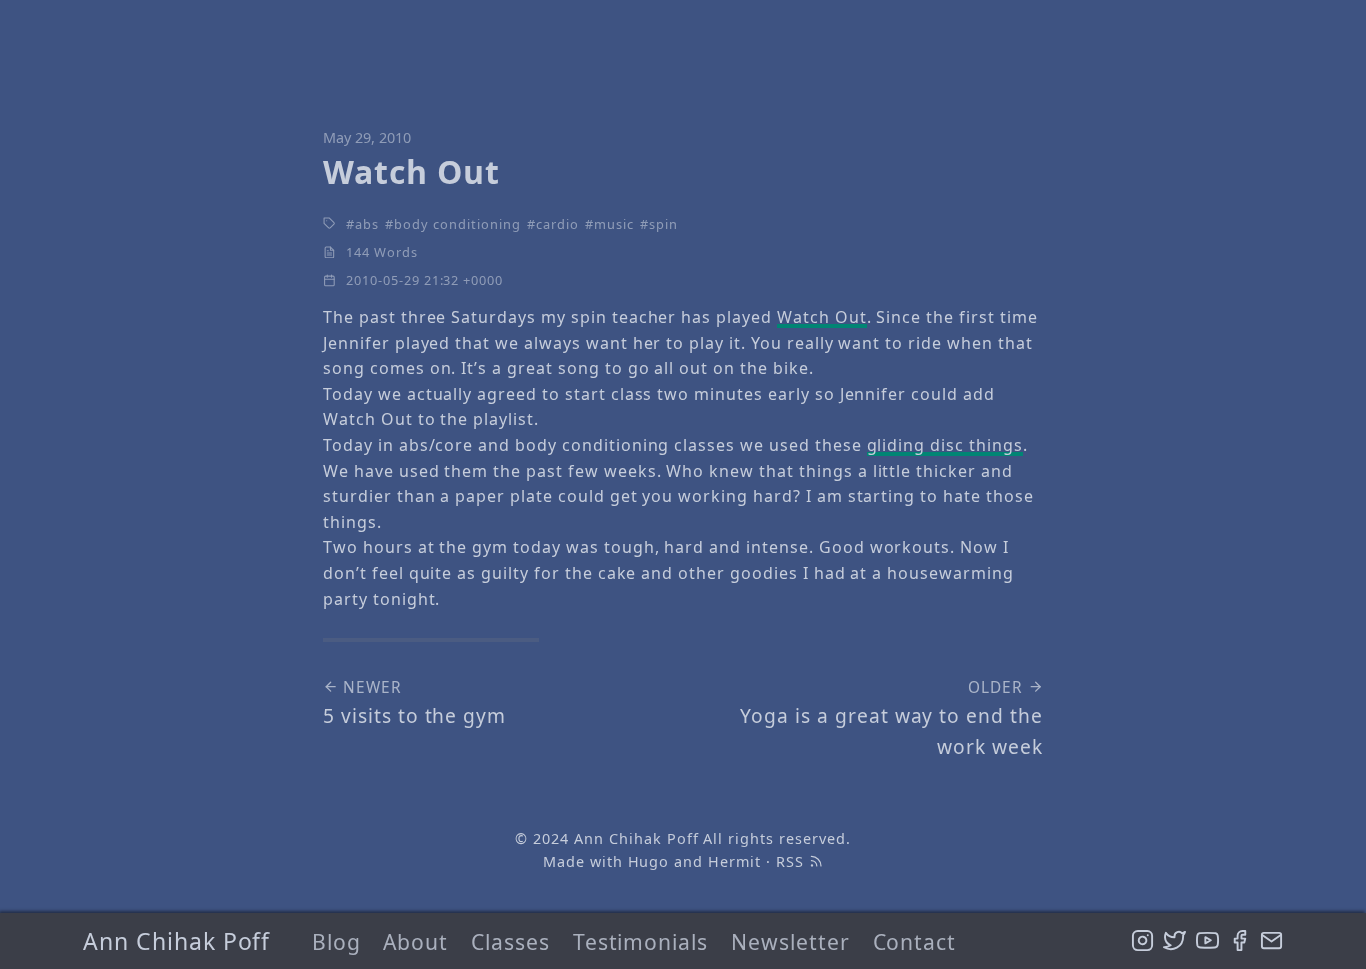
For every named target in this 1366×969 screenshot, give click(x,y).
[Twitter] (1174, 941)
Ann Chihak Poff (176, 941)
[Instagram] (1142, 941)
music (614, 224)
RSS (792, 861)
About (415, 941)
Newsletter (790, 941)
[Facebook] (1239, 941)
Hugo (649, 861)
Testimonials (641, 941)
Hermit (734, 861)
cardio (557, 224)
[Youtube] (1207, 941)
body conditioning (457, 224)
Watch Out (822, 317)
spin (663, 224)
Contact (915, 941)
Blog (336, 941)
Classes (510, 941)
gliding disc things (945, 445)
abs (367, 224)
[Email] (1271, 941)
